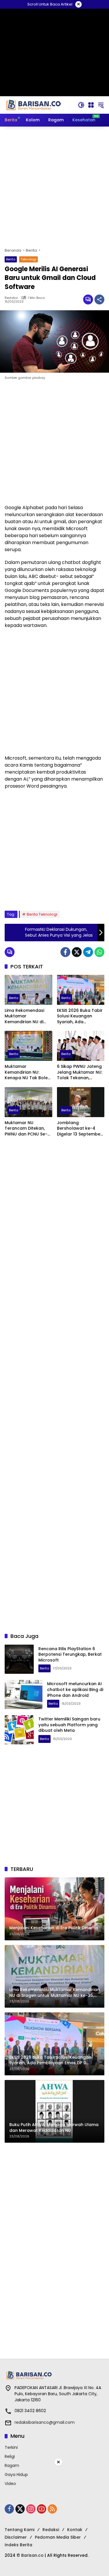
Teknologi (28, 259)
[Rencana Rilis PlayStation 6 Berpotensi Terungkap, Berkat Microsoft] (19, 1659)
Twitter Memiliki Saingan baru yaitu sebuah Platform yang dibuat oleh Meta (69, 1725)
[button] (81, 105)
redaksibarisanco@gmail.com (45, 2422)
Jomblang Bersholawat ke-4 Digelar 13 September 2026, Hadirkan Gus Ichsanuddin (79, 1129)
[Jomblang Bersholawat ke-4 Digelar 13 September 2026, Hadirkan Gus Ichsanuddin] (81, 1102)
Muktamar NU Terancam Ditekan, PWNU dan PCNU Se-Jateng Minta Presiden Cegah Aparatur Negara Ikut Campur (28, 1129)
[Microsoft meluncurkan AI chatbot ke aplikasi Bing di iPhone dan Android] (24, 1694)
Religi (10, 2456)
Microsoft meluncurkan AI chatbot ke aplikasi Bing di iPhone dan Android (75, 1689)
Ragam (12, 2465)
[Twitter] (77, 952)
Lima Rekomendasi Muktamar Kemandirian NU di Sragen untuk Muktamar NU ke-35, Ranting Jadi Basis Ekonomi (26, 1016)
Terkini (11, 2447)
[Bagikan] (99, 299)
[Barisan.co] (34, 105)
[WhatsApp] (99, 952)
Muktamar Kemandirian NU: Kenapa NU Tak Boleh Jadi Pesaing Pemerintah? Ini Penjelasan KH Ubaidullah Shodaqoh (28, 1072)
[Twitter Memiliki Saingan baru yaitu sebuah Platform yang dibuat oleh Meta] (19, 1730)
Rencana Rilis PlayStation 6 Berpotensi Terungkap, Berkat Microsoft (70, 1654)
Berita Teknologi (42, 914)
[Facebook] (65, 952)
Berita (11, 259)
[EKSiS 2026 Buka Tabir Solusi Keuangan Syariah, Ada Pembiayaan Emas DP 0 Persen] (81, 990)
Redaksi (11, 298)
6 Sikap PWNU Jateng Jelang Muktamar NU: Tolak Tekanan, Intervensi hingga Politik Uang (80, 1072)
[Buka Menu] (91, 105)
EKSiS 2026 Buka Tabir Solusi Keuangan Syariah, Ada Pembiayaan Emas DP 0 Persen (80, 1016)
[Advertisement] (54, 187)
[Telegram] (88, 952)
